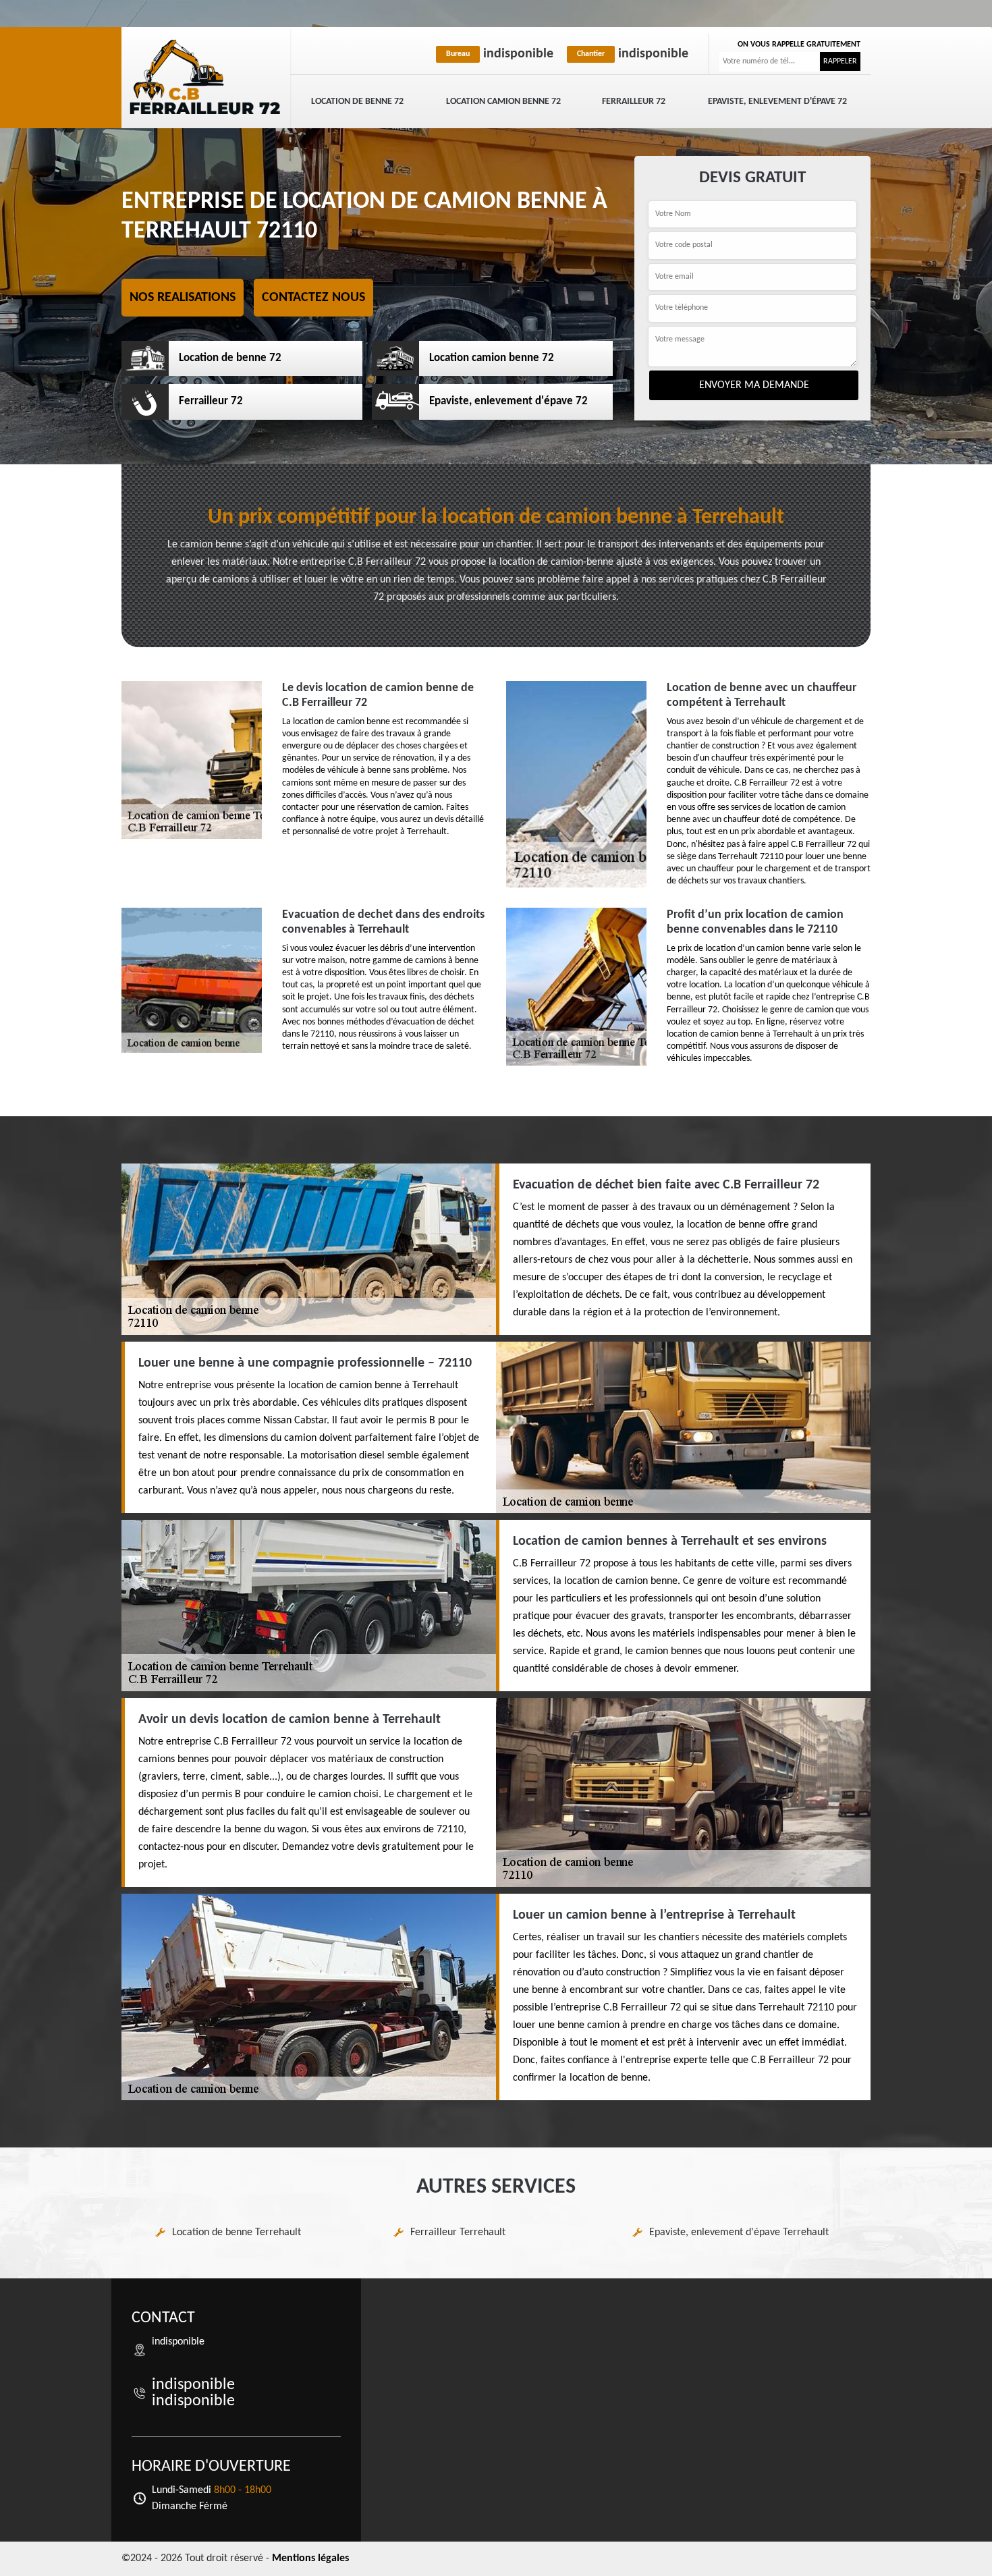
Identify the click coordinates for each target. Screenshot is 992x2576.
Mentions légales (310, 2558)
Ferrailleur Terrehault (458, 2232)
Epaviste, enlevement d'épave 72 (777, 102)
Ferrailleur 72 (634, 102)
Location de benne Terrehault (237, 2232)
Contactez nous (313, 298)
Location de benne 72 (357, 102)
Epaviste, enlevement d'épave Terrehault (739, 2232)
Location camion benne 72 (503, 102)
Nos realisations (183, 298)
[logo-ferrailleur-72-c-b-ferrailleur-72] (206, 78)
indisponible (500, 54)
